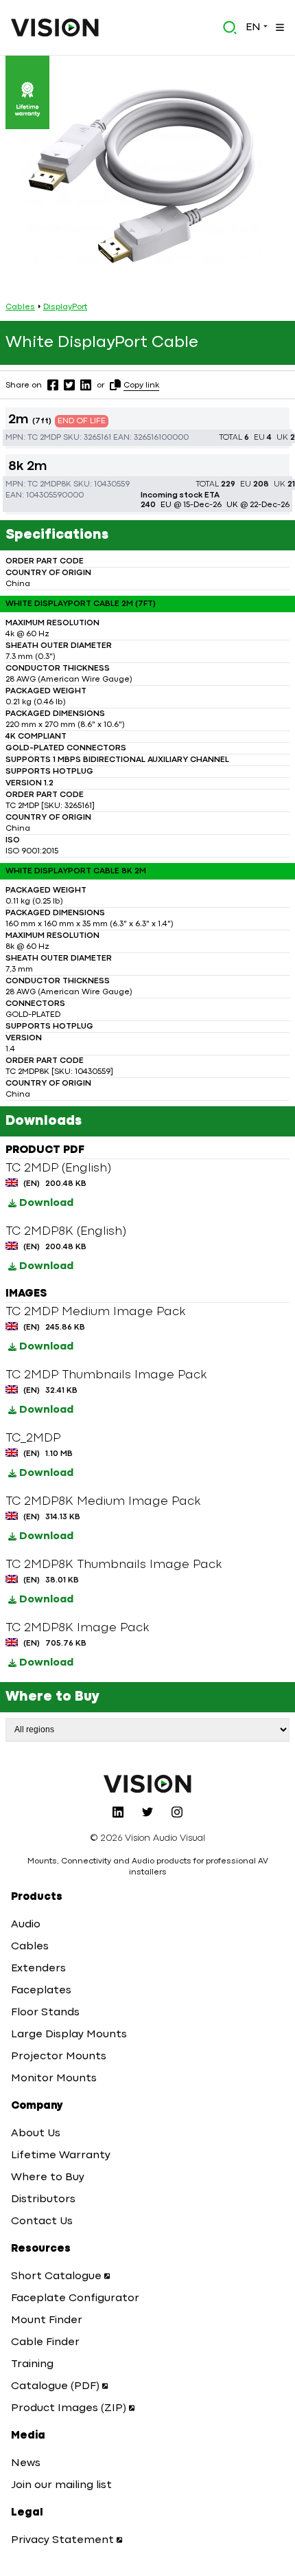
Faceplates (41, 1991)
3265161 (97, 438)
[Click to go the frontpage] (55, 27)
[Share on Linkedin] (86, 385)
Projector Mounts (59, 2057)
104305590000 (55, 495)
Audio (26, 1925)
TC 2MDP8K (49, 484)
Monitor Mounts (54, 2079)
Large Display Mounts (69, 2035)
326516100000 (161, 438)
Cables (20, 307)
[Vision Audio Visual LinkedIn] (118, 1812)
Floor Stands (45, 2013)
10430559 (112, 484)
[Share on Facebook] (53, 385)
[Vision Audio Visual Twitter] (147, 1812)
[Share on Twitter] (69, 385)
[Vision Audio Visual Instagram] (177, 1812)
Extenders (38, 1969)
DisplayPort (65, 307)
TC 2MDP (44, 438)
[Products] (279, 27)
